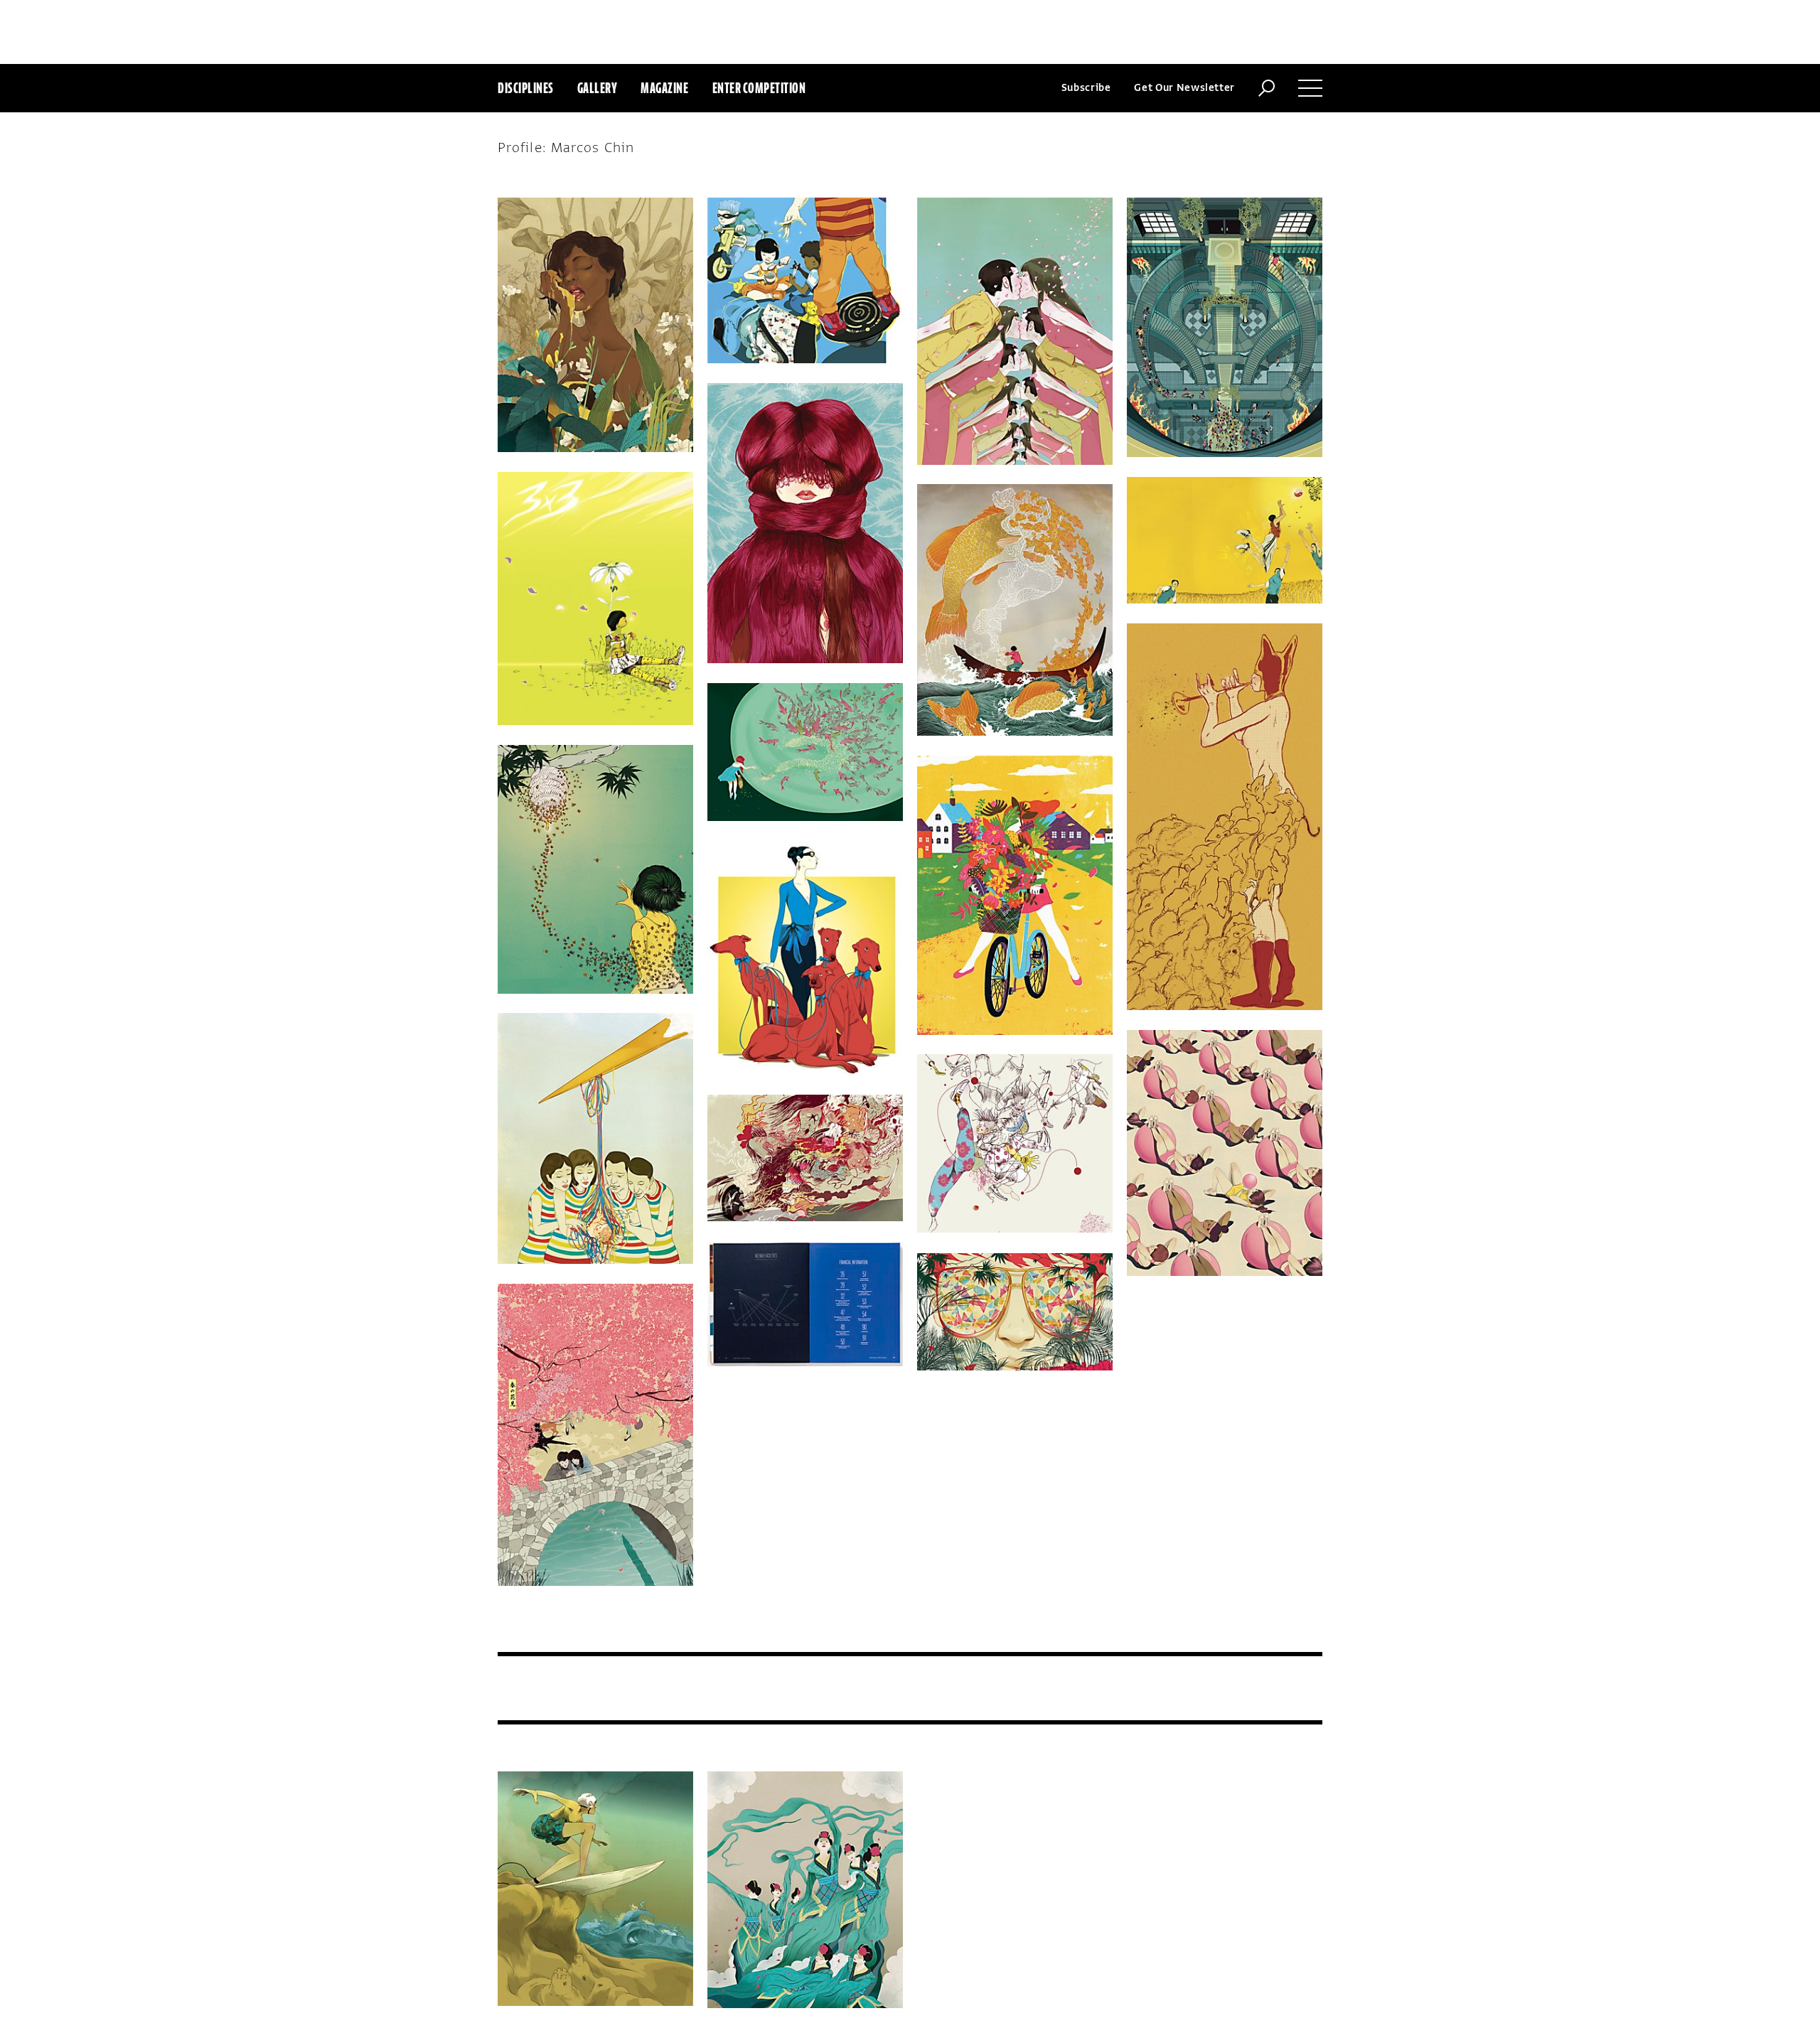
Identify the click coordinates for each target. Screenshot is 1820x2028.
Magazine (664, 88)
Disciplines (526, 88)
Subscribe (1086, 88)
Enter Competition (759, 88)
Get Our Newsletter (1184, 88)
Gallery (598, 88)
